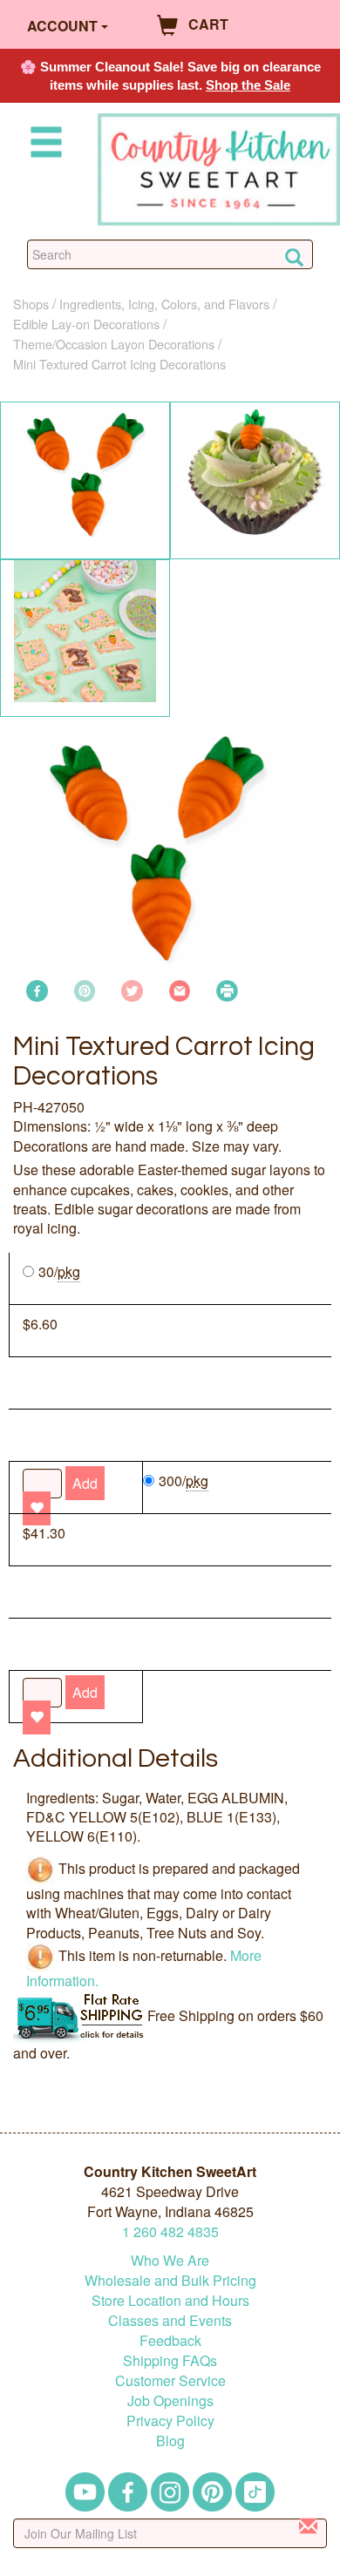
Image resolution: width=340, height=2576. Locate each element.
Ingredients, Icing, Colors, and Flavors (164, 304)
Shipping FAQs (170, 2360)
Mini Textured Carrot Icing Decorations (119, 364)
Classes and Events (170, 2320)
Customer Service (170, 2380)
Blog (170, 2441)
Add (85, 1692)
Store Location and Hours (170, 2300)
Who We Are (170, 2260)
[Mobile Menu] (43, 145)
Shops (31, 304)
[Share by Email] (180, 989)
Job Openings (170, 2400)
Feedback (170, 2340)
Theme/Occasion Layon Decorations (114, 344)
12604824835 (170, 2231)
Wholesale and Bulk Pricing (170, 2280)
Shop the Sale (248, 85)
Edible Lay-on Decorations (86, 324)
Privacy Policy (170, 2420)
